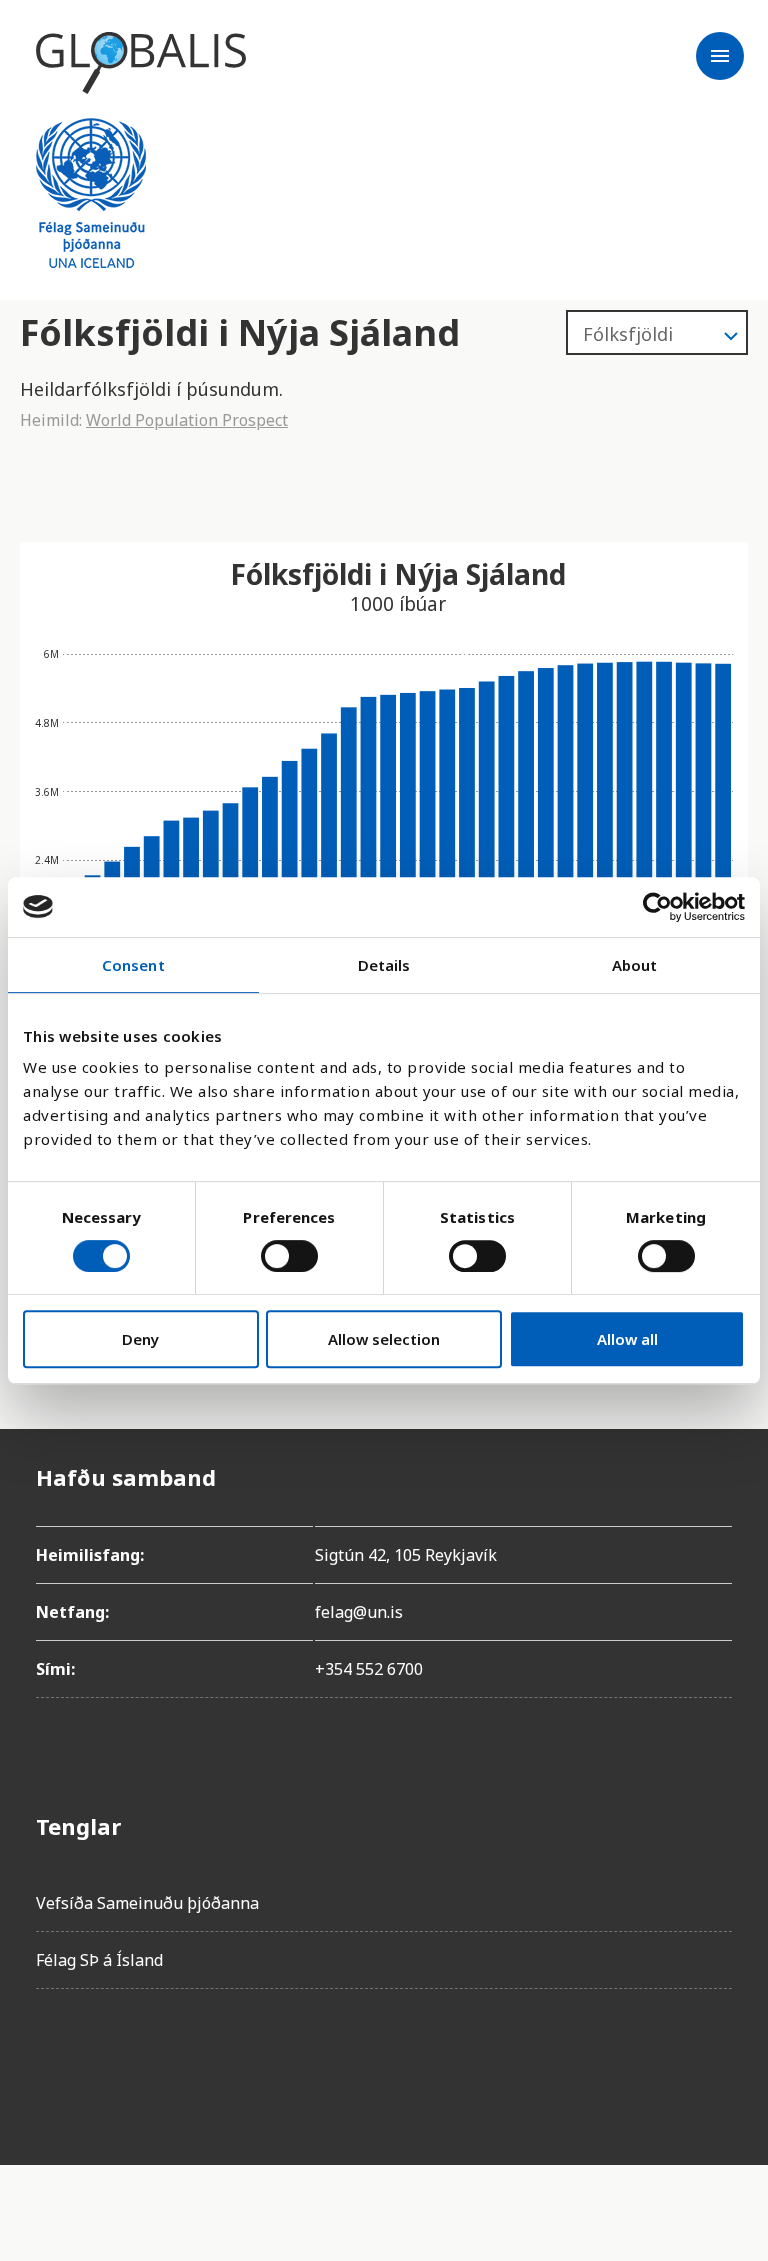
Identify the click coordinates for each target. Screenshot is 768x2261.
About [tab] (635, 965)
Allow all (627, 1339)
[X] (164, 2061)
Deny (140, 1339)
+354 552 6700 (369, 1669)
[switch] (289, 1256)
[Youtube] (276, 2061)
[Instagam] (108, 2061)
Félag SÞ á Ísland (99, 1960)
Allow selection (384, 1339)
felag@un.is (359, 1612)
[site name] (141, 63)
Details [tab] (384, 965)
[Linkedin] (220, 2061)
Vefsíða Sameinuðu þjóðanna (147, 1903)
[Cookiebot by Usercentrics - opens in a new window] (657, 907)
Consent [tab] (133, 965)
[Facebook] (52, 2061)
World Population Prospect (187, 420)
